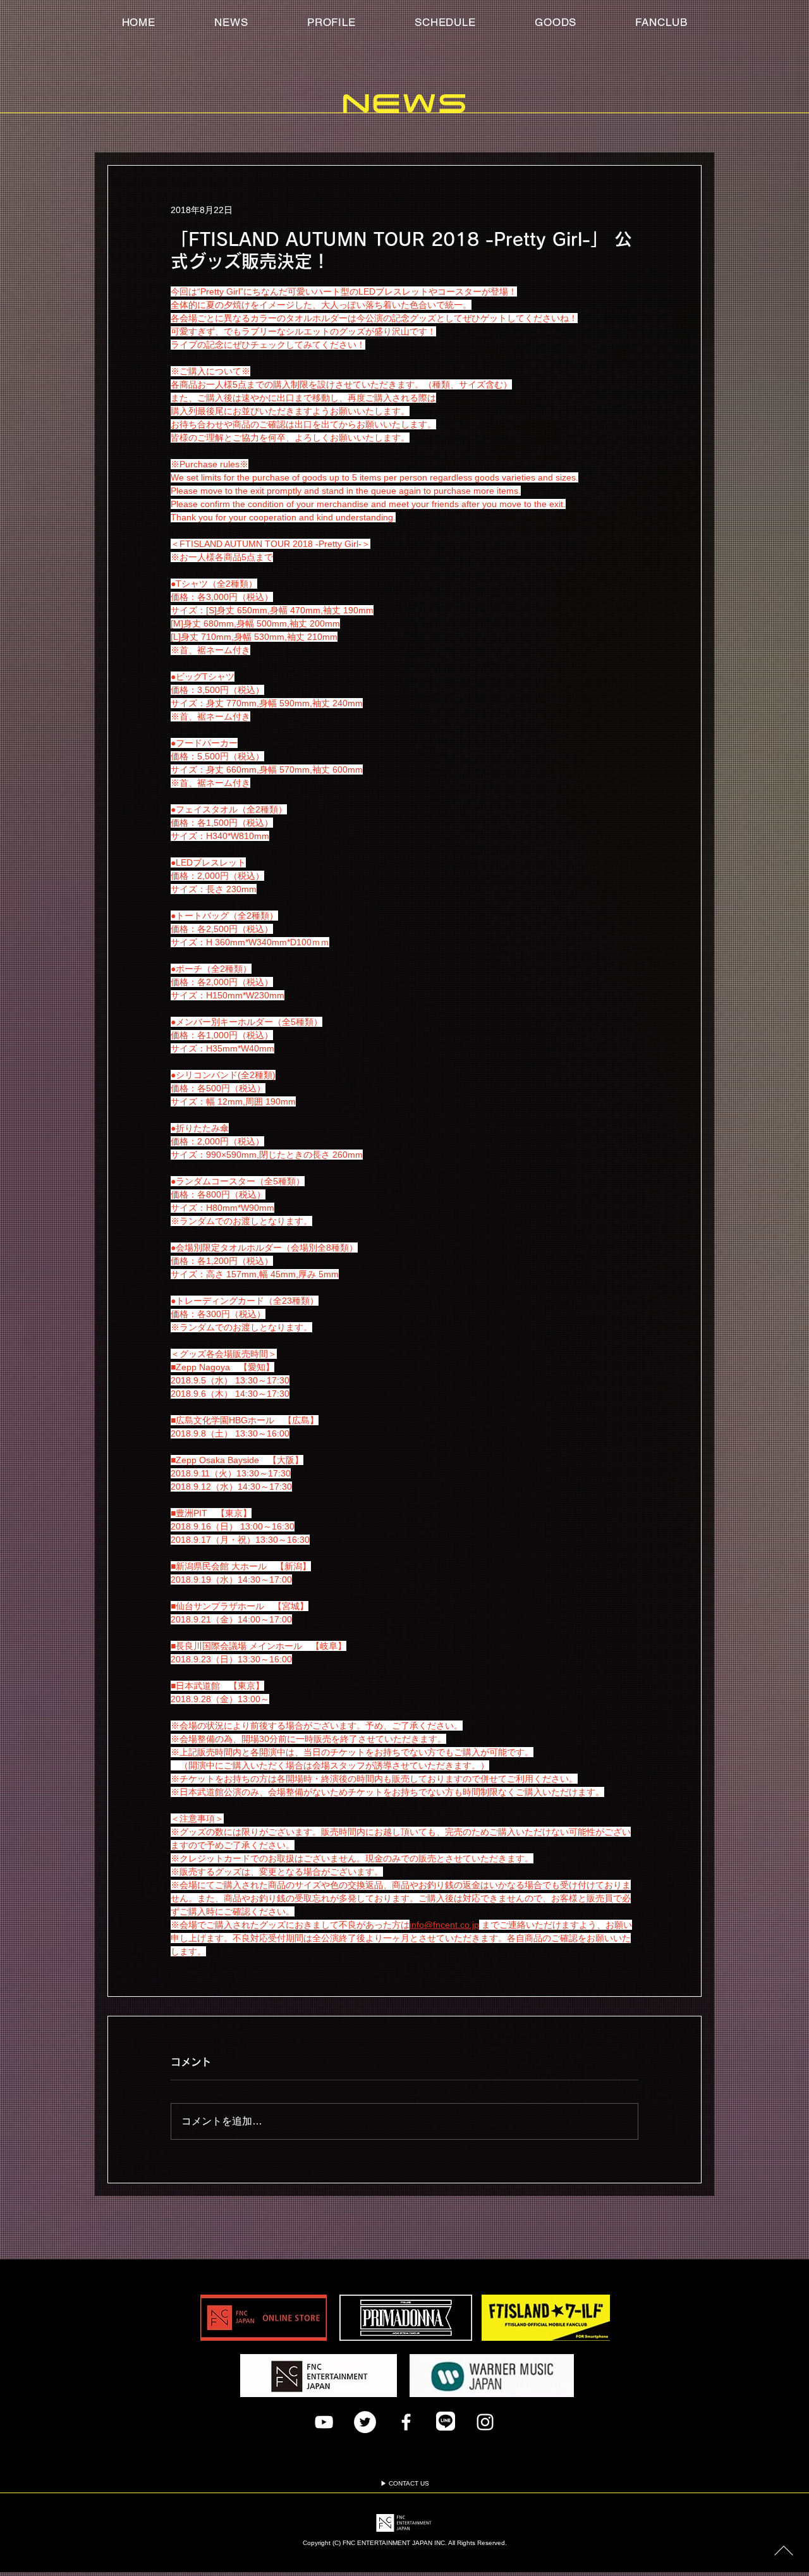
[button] (661, 22)
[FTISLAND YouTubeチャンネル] (324, 2422)
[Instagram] (485, 2422)
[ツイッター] (365, 2422)
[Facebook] (406, 2422)
